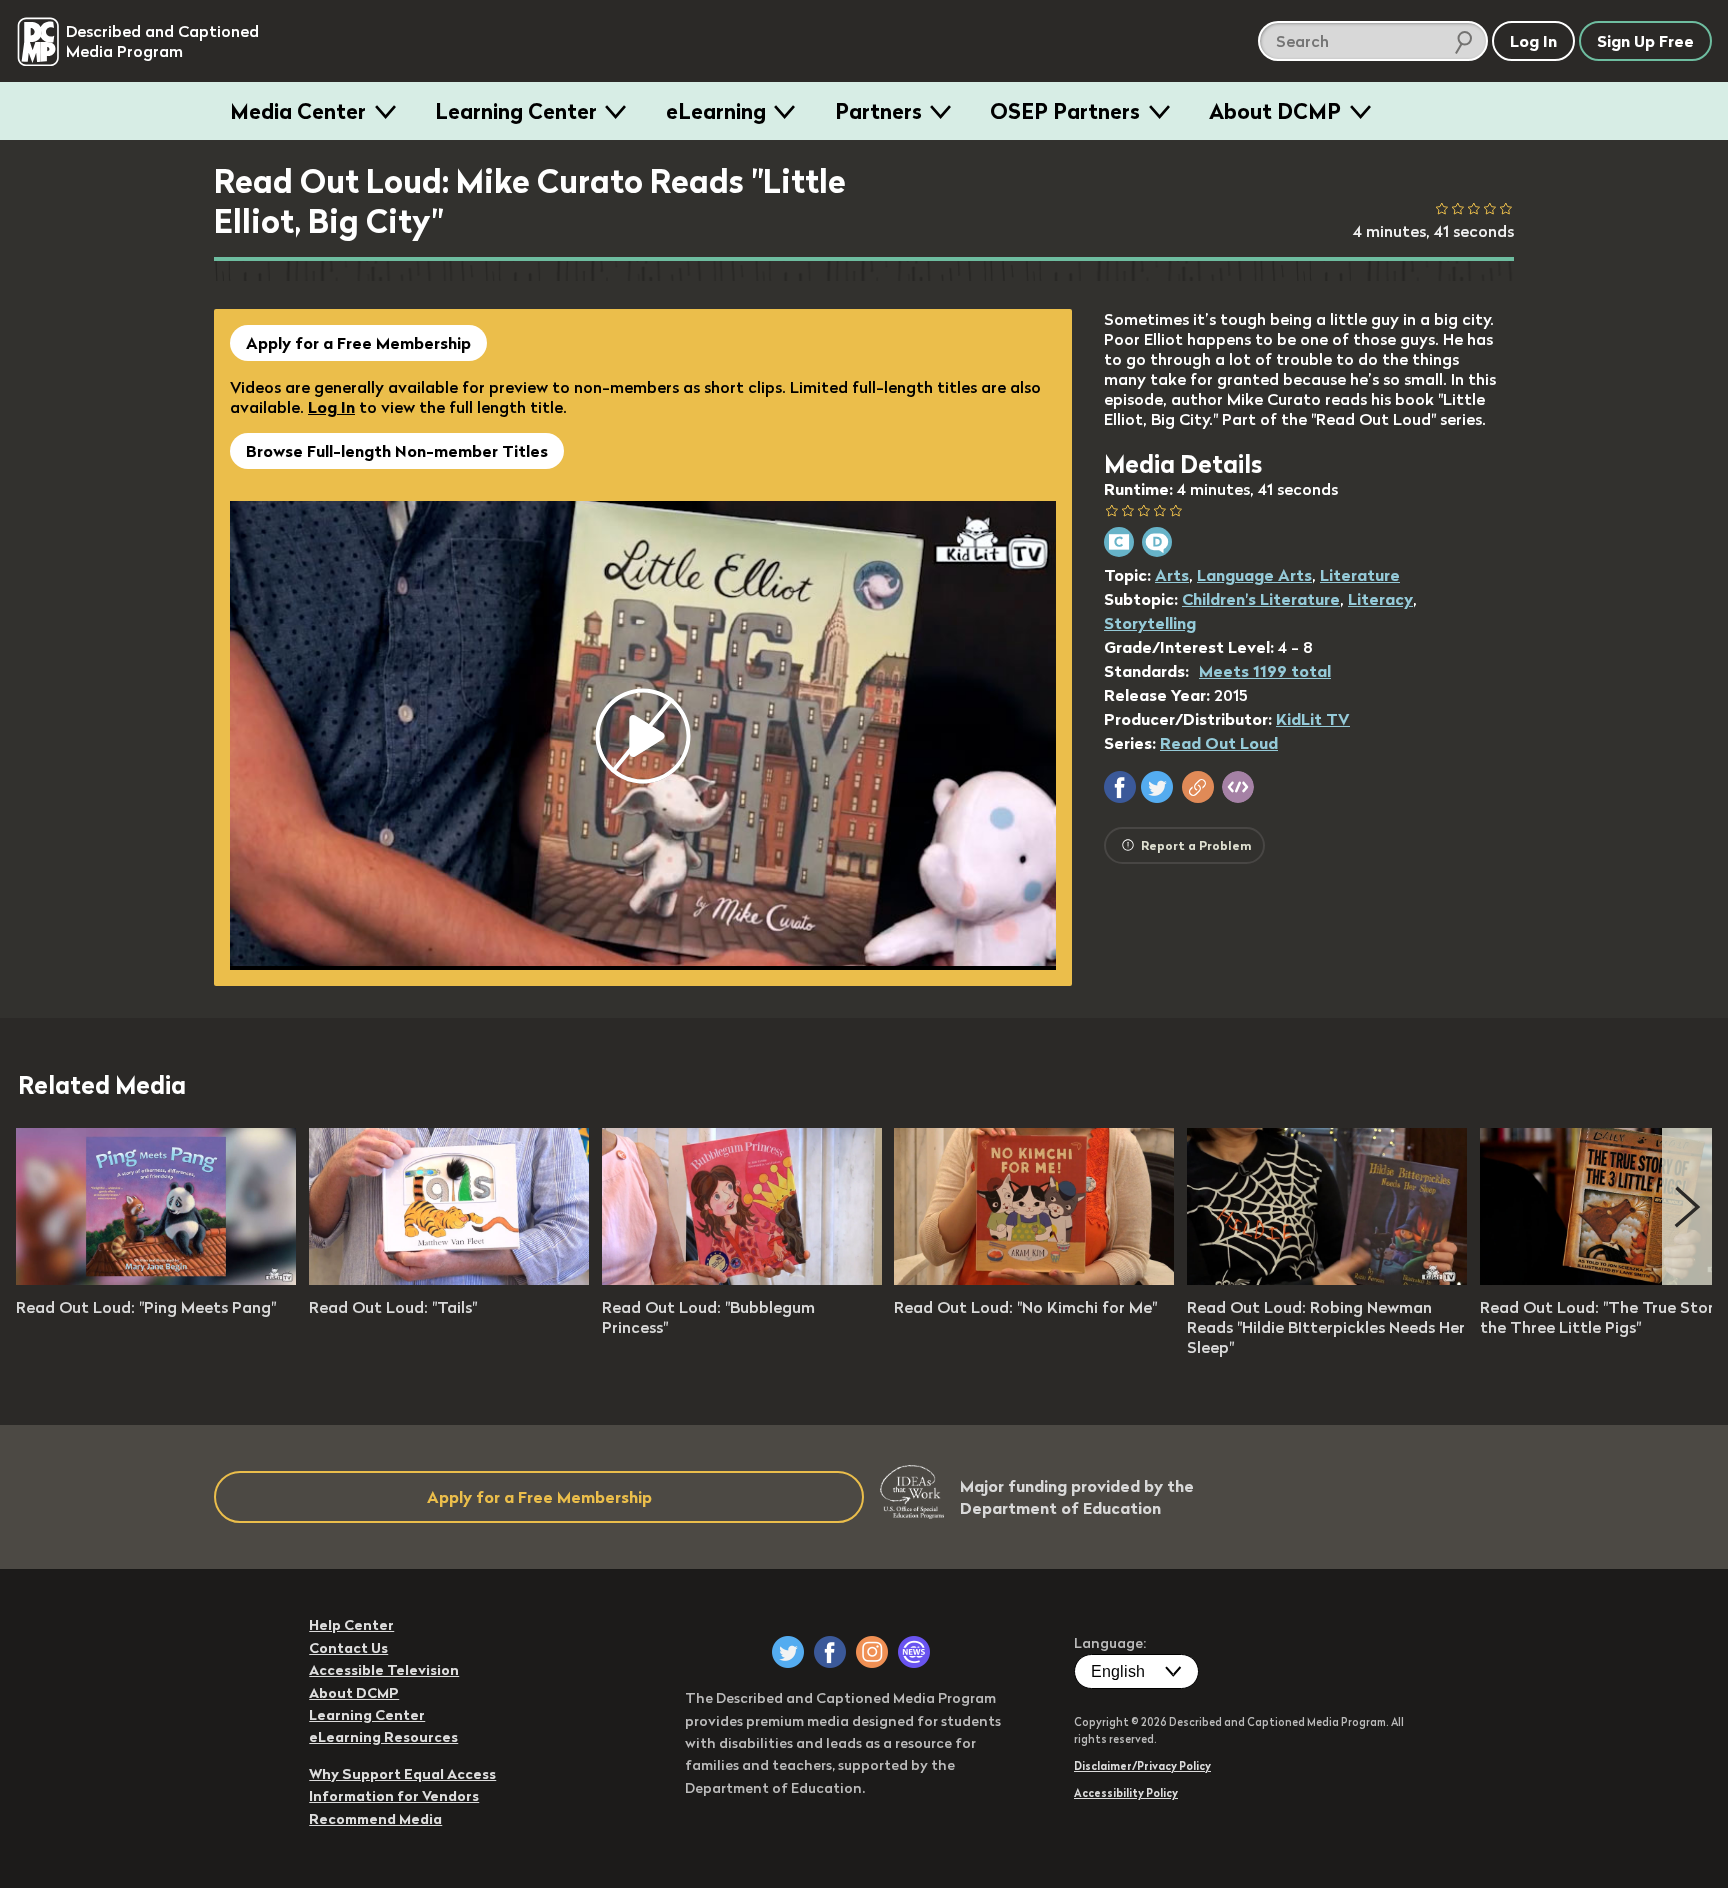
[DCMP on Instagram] (872, 1652)
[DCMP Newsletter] (914, 1652)
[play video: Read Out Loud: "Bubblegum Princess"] (742, 1279)
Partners (878, 111)
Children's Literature (1261, 599)
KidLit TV (1313, 719)
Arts (1172, 575)
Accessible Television (384, 1670)
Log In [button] (1533, 41)
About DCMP (1275, 111)
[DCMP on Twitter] (788, 1652)
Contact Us (348, 1648)
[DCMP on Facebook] (830, 1652)
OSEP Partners (1065, 111)
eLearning (716, 111)
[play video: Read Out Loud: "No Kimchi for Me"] (1034, 1279)
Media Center (298, 111)
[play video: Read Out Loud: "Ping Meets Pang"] (156, 1279)
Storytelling (1150, 623)
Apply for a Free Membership (358, 343)
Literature (1360, 575)
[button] (1120, 787)
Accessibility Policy (1126, 1793)
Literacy (1380, 599)
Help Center (351, 1625)
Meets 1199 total (1265, 671)
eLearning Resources (383, 1737)
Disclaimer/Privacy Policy (1142, 1766)
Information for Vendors (394, 1796)
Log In (331, 407)
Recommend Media (375, 1819)
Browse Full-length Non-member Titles (397, 451)
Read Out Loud (1219, 743)
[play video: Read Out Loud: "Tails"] (449, 1279)
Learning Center (516, 111)
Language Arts (1254, 575)
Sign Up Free (1645, 41)
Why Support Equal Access (402, 1774)
